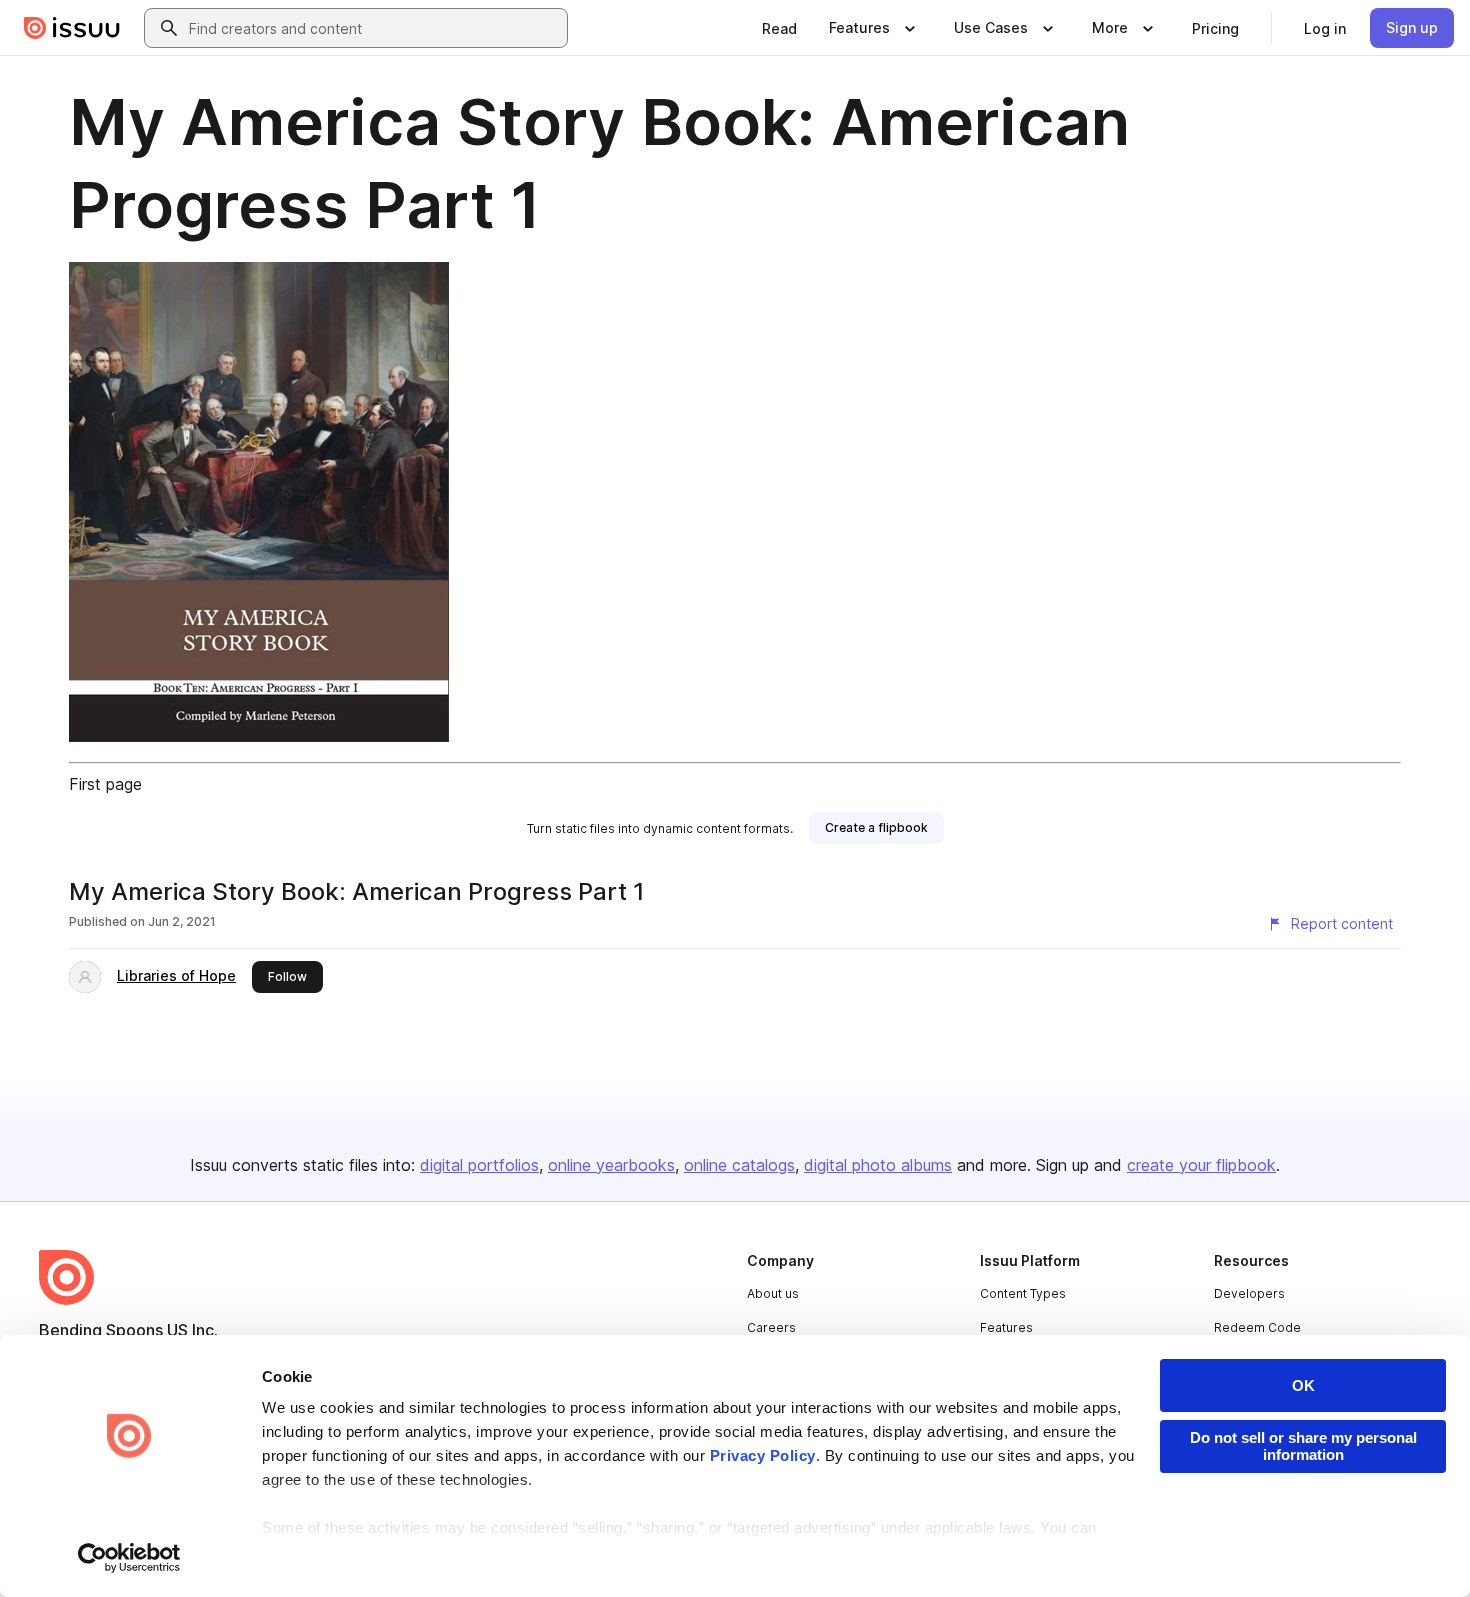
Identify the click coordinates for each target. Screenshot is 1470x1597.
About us (773, 1293)
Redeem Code (1257, 1327)
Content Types (1023, 1293)
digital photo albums (878, 1165)
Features (1006, 1327)
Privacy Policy (763, 1455)
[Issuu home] (72, 28)
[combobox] (374, 28)
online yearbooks (611, 1165)
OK (1303, 1385)
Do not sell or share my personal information (1303, 1446)
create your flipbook (1201, 1165)
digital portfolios (479, 1165)
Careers (771, 1327)
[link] (779, 28)
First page (105, 784)
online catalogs (739, 1165)
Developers (1249, 1293)
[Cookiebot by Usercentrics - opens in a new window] (129, 1558)
